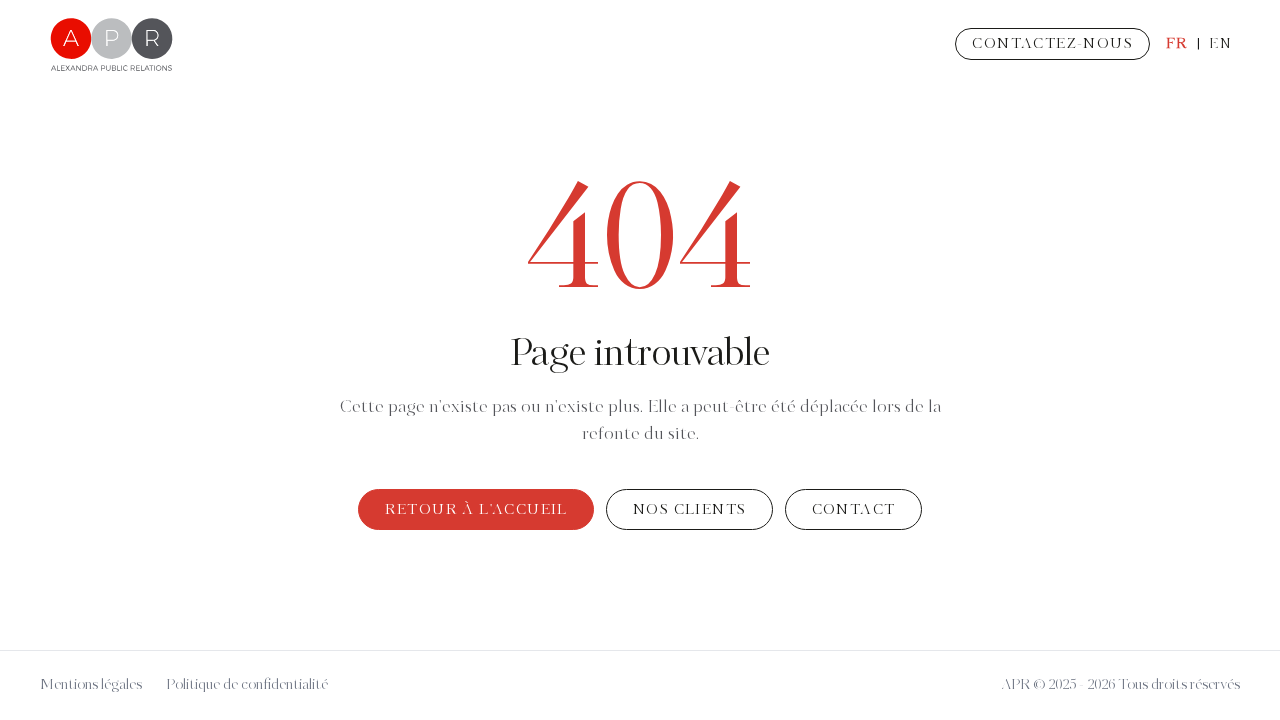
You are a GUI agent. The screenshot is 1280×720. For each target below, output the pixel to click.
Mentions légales (91, 685)
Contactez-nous (1052, 44)
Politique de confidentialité (247, 685)
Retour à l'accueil (476, 510)
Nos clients (689, 510)
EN (1220, 44)
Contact (854, 510)
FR (1177, 44)
